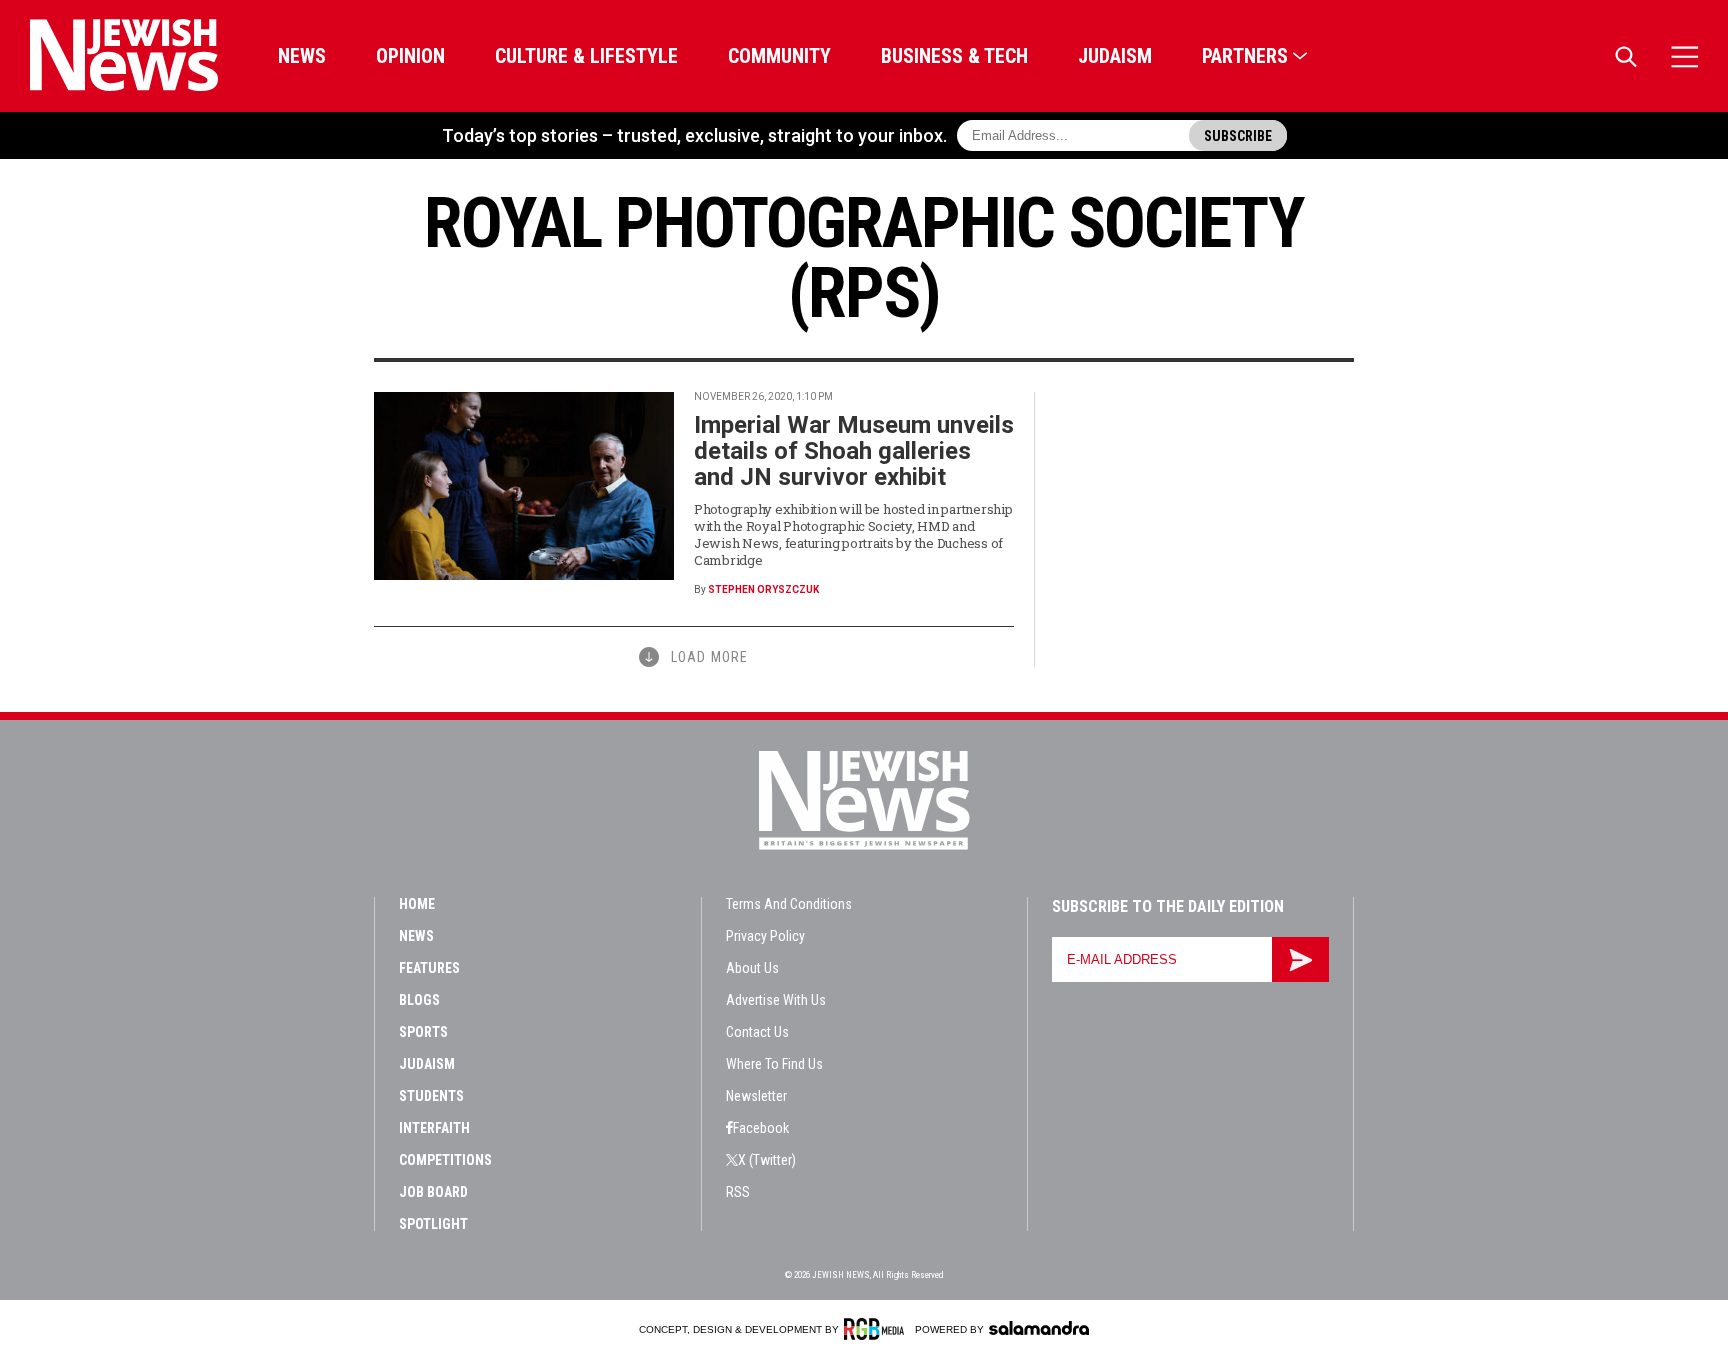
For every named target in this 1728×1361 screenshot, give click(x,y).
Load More (709, 657)
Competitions (445, 1160)
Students (431, 1096)
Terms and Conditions (789, 904)
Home (417, 904)
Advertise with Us (776, 1000)
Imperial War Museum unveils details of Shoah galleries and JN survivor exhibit (854, 451)
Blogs (419, 1000)
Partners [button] (1245, 56)
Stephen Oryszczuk (763, 589)
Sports (423, 1032)
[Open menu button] (1685, 56)
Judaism (1115, 56)
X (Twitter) (767, 1160)
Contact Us (757, 1032)
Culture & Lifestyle (586, 56)
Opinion (410, 56)
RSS (738, 1192)
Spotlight (433, 1224)
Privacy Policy (765, 936)
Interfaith (434, 1128)
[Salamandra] (1039, 1328)
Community (779, 56)
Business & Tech (954, 56)
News (302, 56)
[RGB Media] (877, 1329)
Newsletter (756, 1096)
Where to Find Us (774, 1064)
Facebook (761, 1128)
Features (429, 968)
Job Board (433, 1192)
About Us (752, 968)
